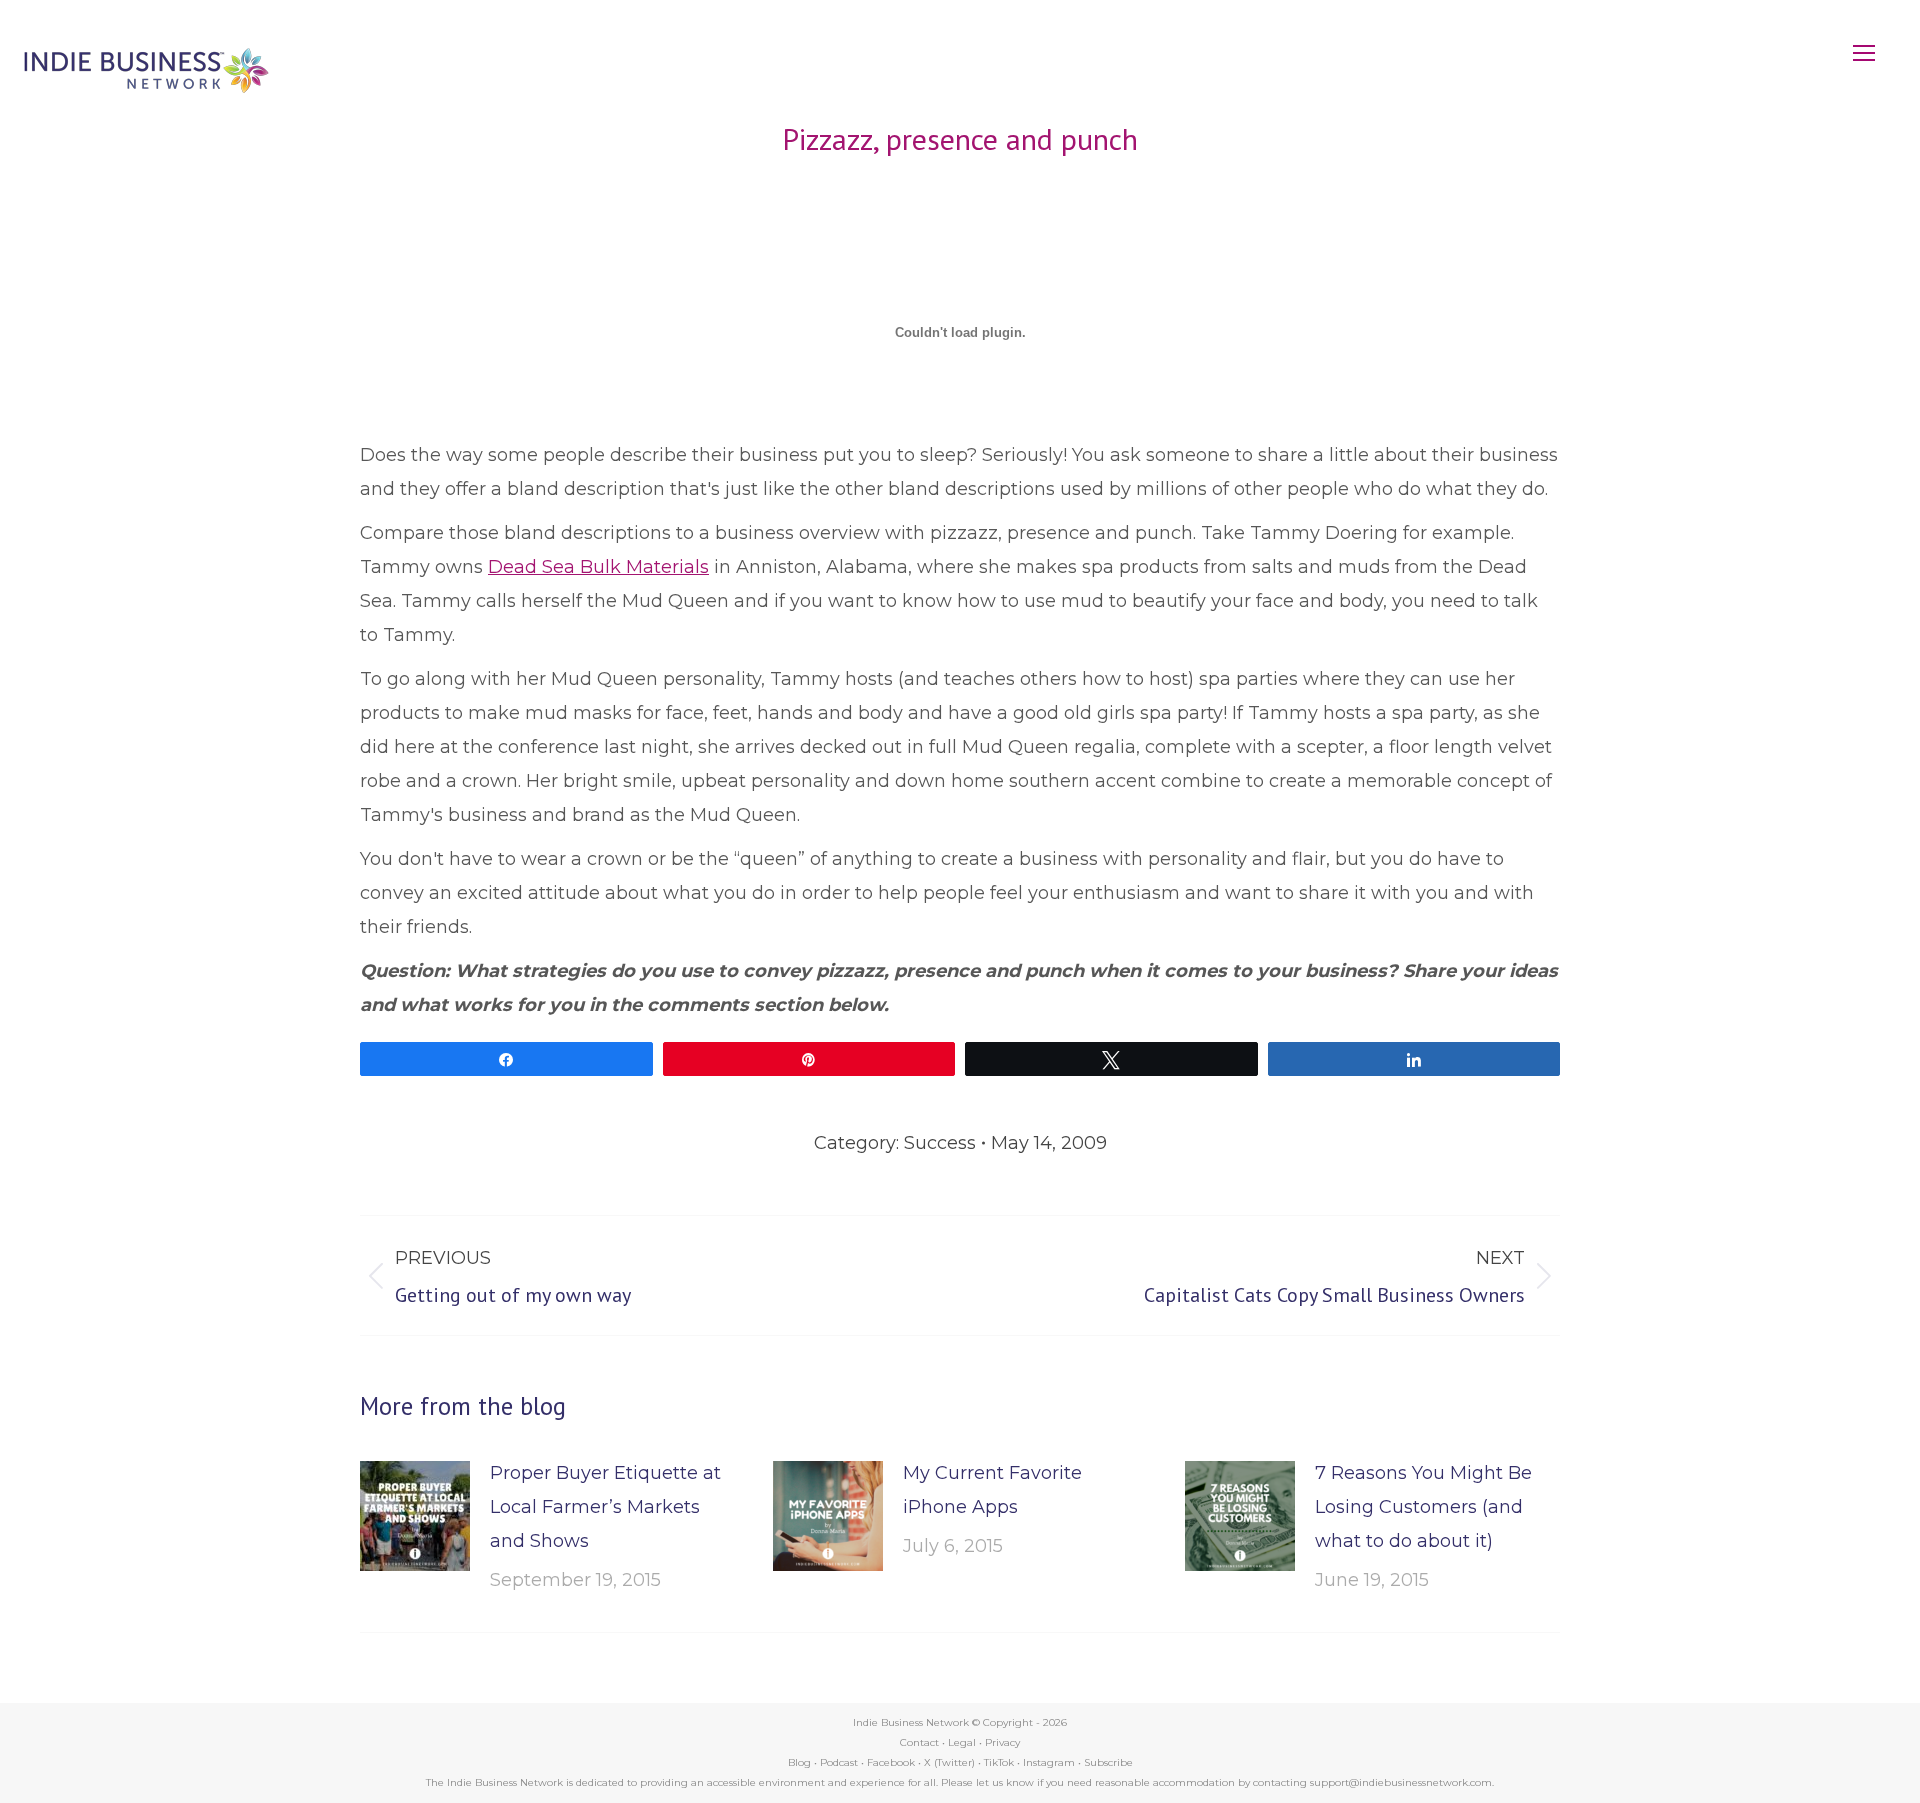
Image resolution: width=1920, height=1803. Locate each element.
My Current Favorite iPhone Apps (992, 1490)
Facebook (891, 1762)
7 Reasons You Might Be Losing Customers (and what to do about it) (1423, 1507)
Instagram (1049, 1762)
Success (940, 1143)
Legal (962, 1742)
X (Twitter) (951, 1762)
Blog (799, 1762)
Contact (919, 1742)
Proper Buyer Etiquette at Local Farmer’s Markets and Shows (605, 1507)
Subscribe (1108, 1762)
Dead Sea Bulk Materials (598, 567)
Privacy (1002, 1742)
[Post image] (415, 1516)
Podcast (839, 1762)
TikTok (999, 1762)
